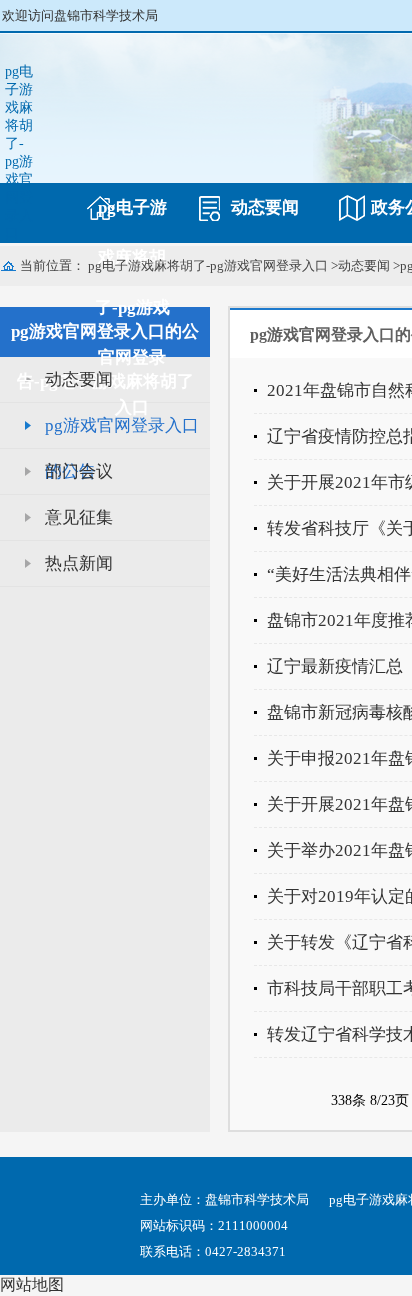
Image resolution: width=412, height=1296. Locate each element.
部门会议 (79, 471)
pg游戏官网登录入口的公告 (122, 432)
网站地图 (32, 1284)
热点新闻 (79, 563)
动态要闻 (265, 207)
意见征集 (79, 517)
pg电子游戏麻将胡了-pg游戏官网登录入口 (19, 152)
